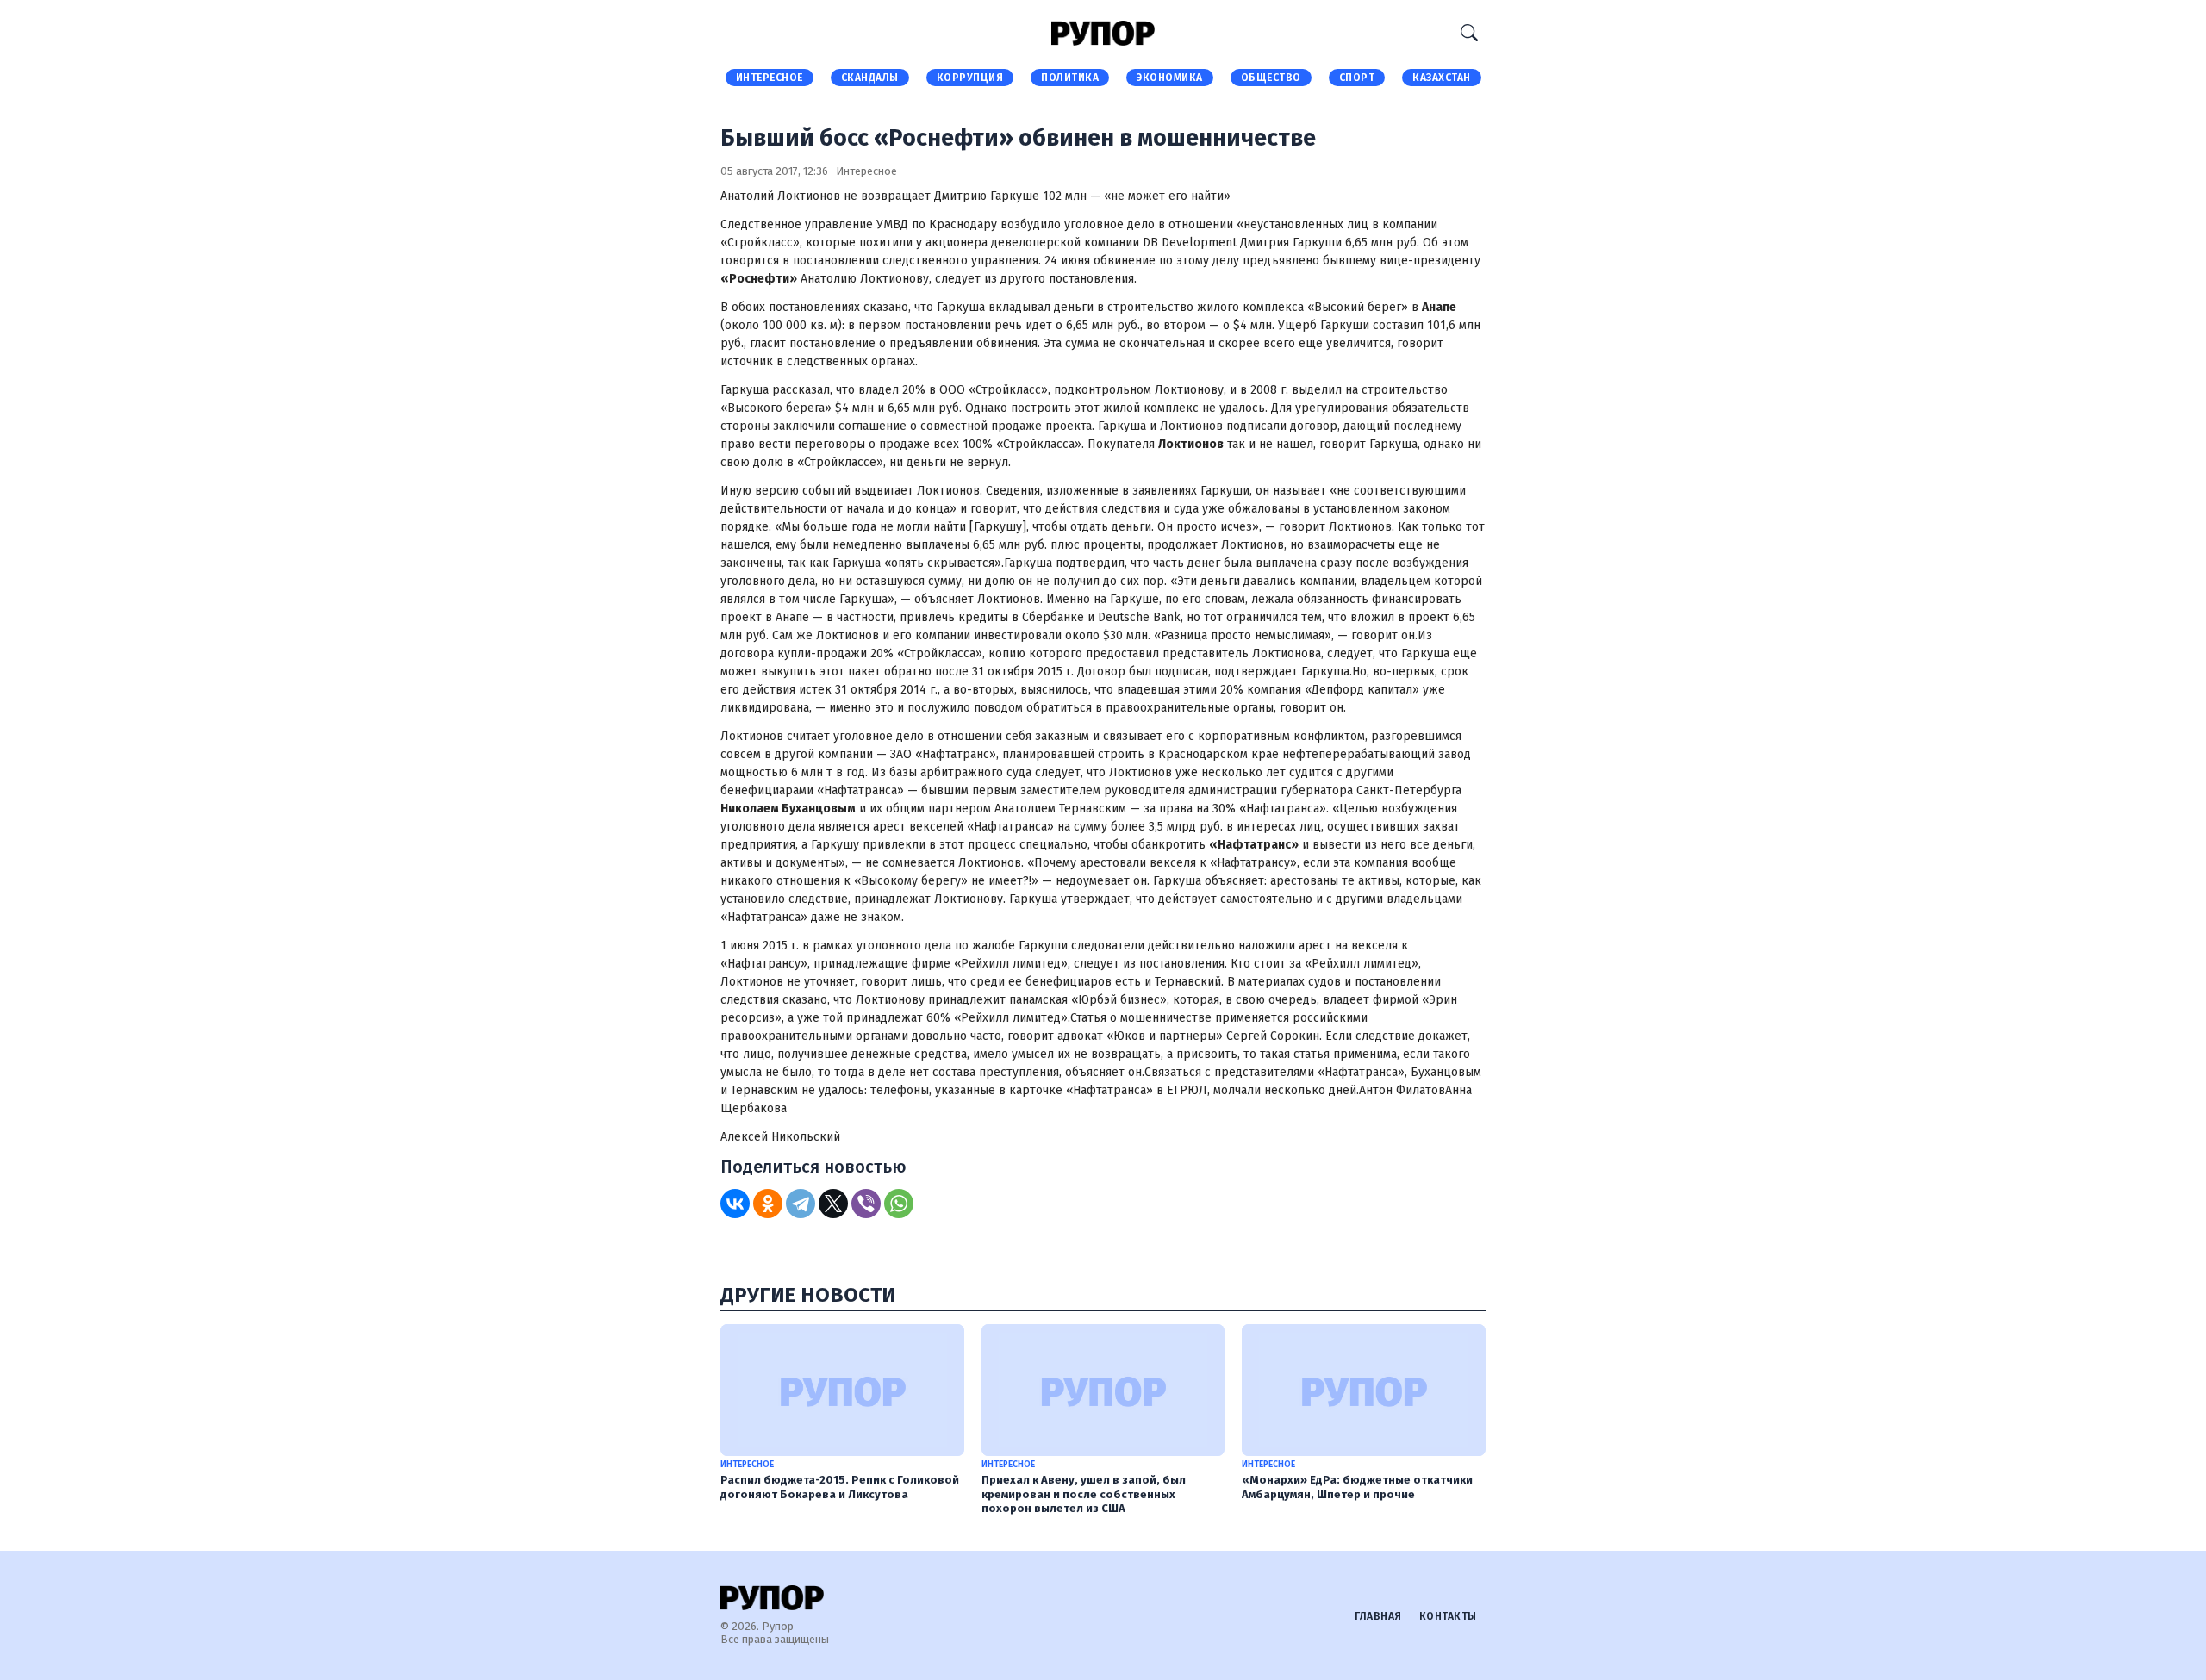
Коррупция (970, 78)
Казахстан (1442, 78)
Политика (1070, 78)
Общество (1271, 78)
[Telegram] (801, 1204)
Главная (1378, 1616)
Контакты (1448, 1616)
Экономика (1170, 78)
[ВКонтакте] (735, 1204)
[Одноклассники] (768, 1204)
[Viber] (866, 1204)
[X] (833, 1204)
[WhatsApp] (899, 1204)
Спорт (1357, 78)
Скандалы (870, 78)
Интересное (770, 78)
